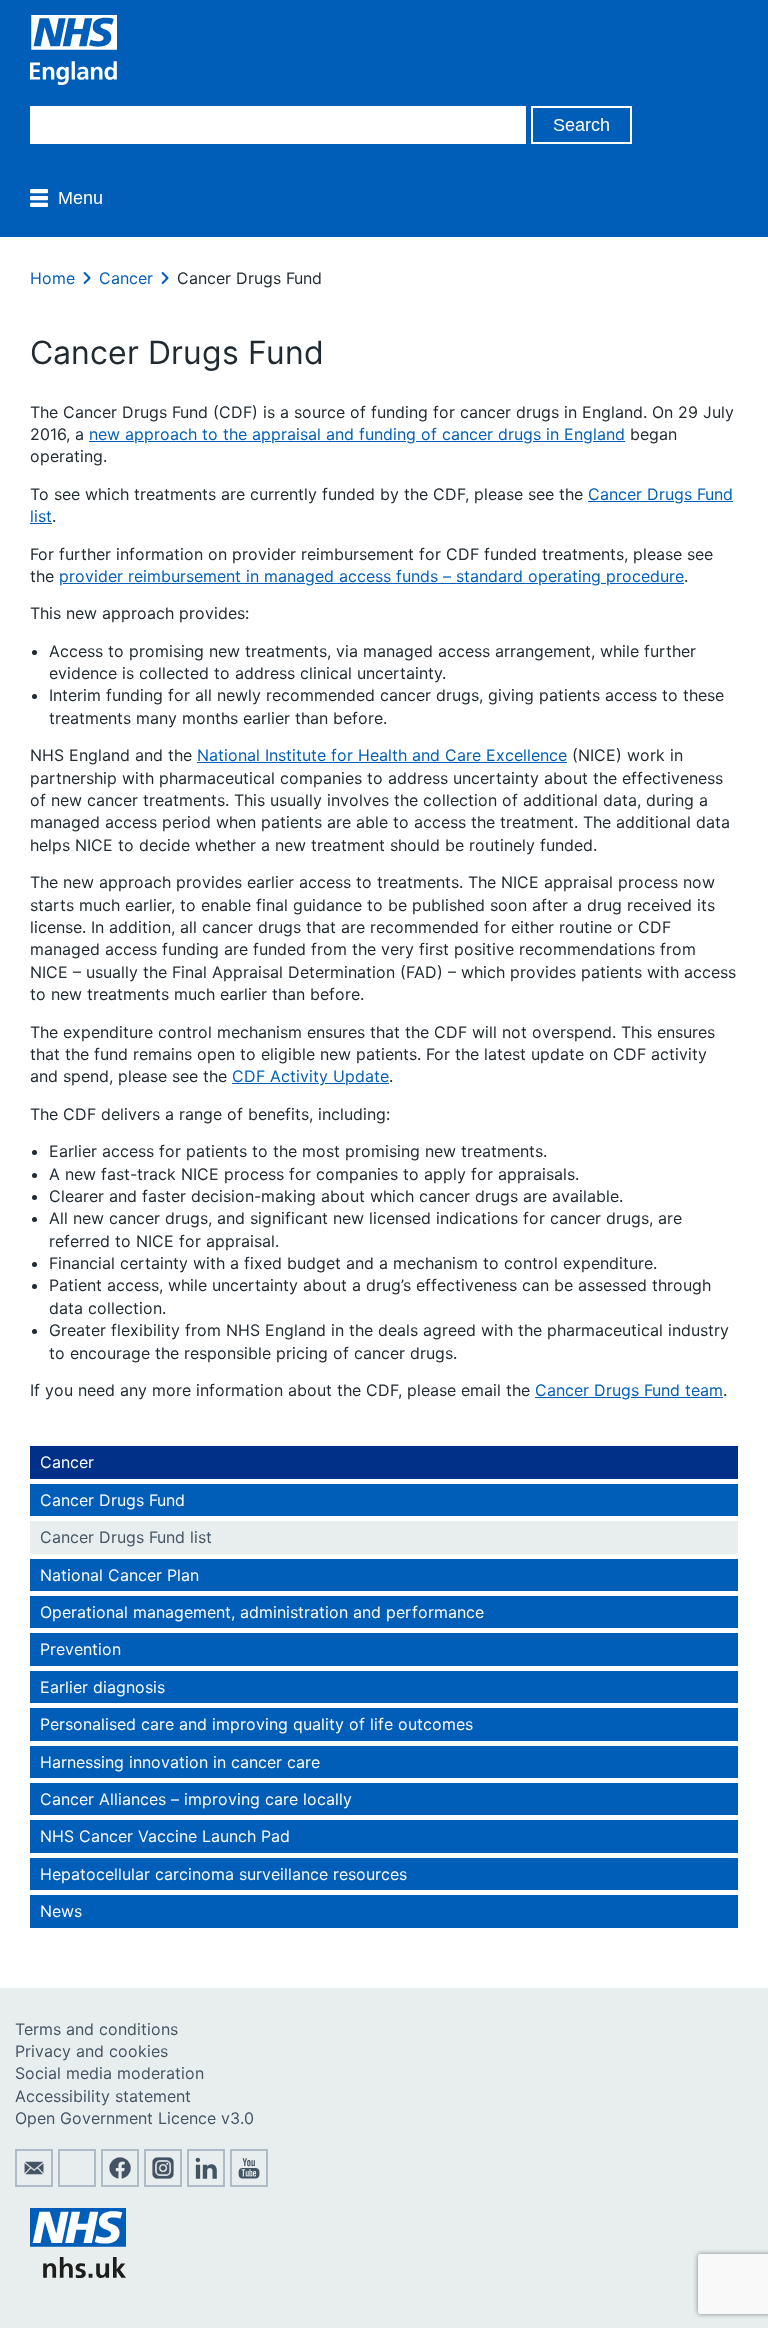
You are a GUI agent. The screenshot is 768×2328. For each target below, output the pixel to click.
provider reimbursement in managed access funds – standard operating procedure (371, 576)
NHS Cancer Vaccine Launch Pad (165, 1836)
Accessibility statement (103, 2096)
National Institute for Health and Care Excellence (382, 755)
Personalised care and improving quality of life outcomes (256, 1724)
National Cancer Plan (119, 1575)
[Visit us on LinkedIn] (206, 2181)
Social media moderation (109, 2073)
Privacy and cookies (91, 2051)
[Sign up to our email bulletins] (34, 2181)
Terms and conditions (96, 2029)
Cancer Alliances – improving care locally (196, 1799)
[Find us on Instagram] (163, 2181)
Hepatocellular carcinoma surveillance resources (223, 1874)
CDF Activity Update (310, 1076)
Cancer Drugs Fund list (126, 1537)
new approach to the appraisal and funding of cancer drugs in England (357, 434)
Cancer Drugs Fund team (629, 1390)
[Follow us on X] (77, 2181)
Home (52, 278)
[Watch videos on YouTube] (249, 2181)
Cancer (126, 278)
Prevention (80, 1649)
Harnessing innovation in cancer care (180, 1762)
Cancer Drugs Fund (112, 1500)
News (61, 1911)
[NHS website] (78, 2272)
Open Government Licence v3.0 (134, 2118)
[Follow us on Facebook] (120, 2181)
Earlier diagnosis (102, 1687)
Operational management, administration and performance (262, 1612)
